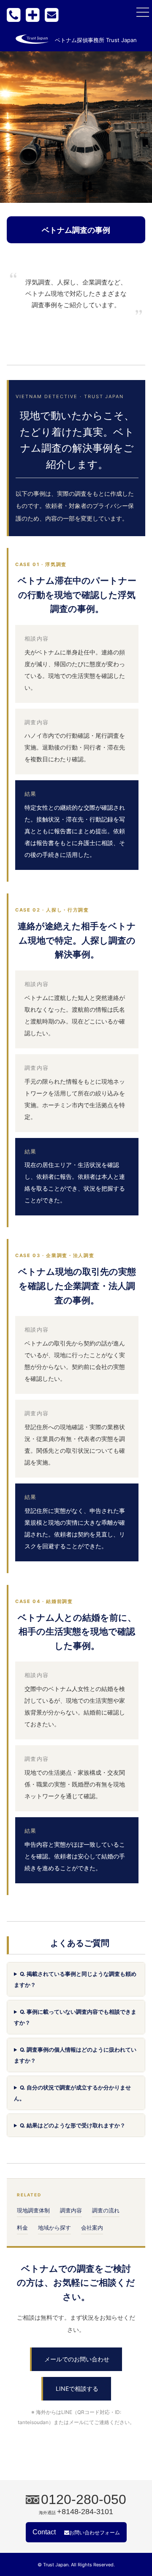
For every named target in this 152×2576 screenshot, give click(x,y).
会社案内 (92, 2228)
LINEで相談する (77, 2389)
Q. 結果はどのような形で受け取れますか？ (73, 2125)
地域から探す (54, 2228)
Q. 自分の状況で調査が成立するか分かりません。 (72, 2093)
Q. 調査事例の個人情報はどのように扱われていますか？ (75, 2055)
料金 (22, 2228)
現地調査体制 (33, 2210)
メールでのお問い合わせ (77, 2359)
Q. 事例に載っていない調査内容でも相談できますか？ (75, 2017)
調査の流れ (106, 2210)
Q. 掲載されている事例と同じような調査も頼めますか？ (75, 1979)
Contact (76, 2532)
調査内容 (71, 2210)
